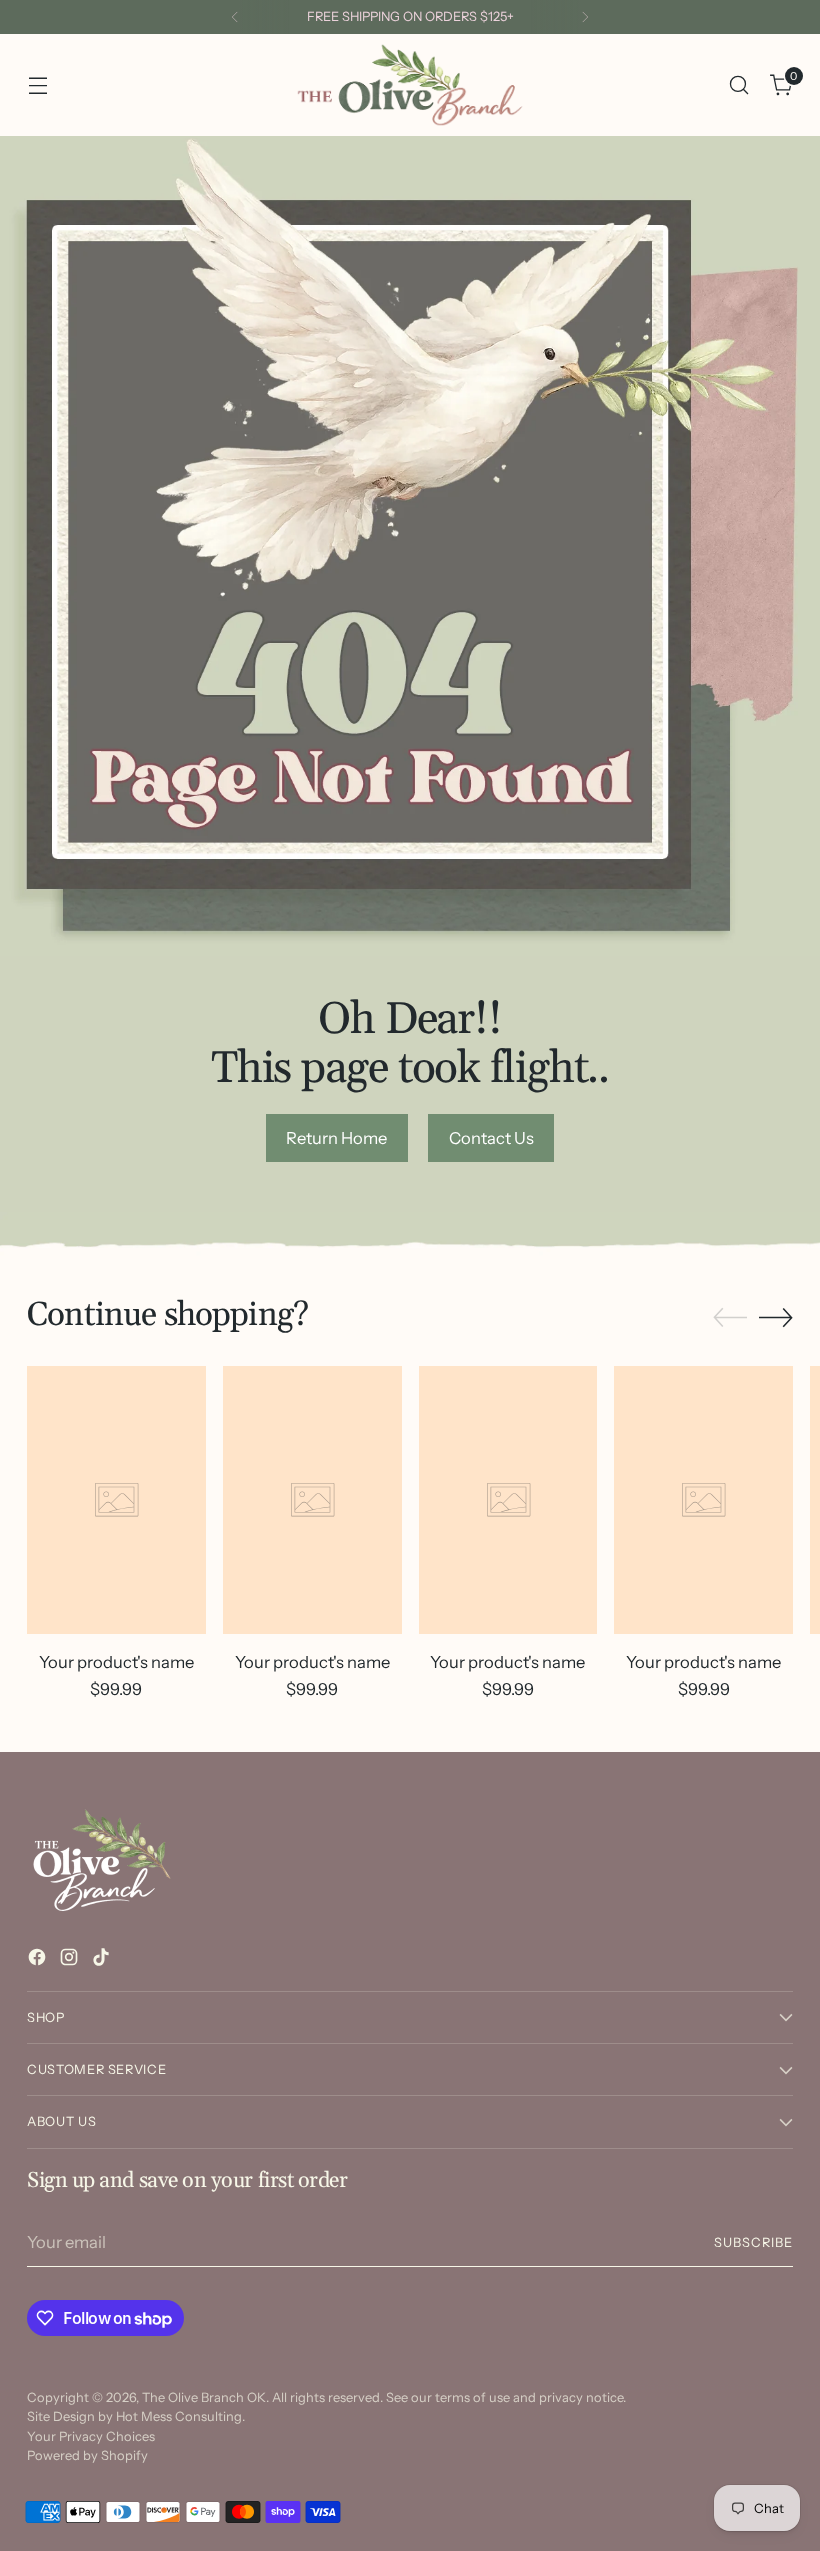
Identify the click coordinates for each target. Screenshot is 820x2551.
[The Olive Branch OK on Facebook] (39, 1960)
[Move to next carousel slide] (776, 1317)
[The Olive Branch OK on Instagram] (71, 1960)
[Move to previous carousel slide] (730, 1318)
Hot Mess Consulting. (180, 2416)
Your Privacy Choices (91, 2436)
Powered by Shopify (87, 2455)
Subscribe (753, 2242)
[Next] (585, 17)
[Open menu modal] (37, 85)
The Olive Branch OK (204, 2397)
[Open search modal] (739, 85)
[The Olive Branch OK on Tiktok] (103, 1960)
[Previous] (235, 17)
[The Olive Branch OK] (410, 85)
